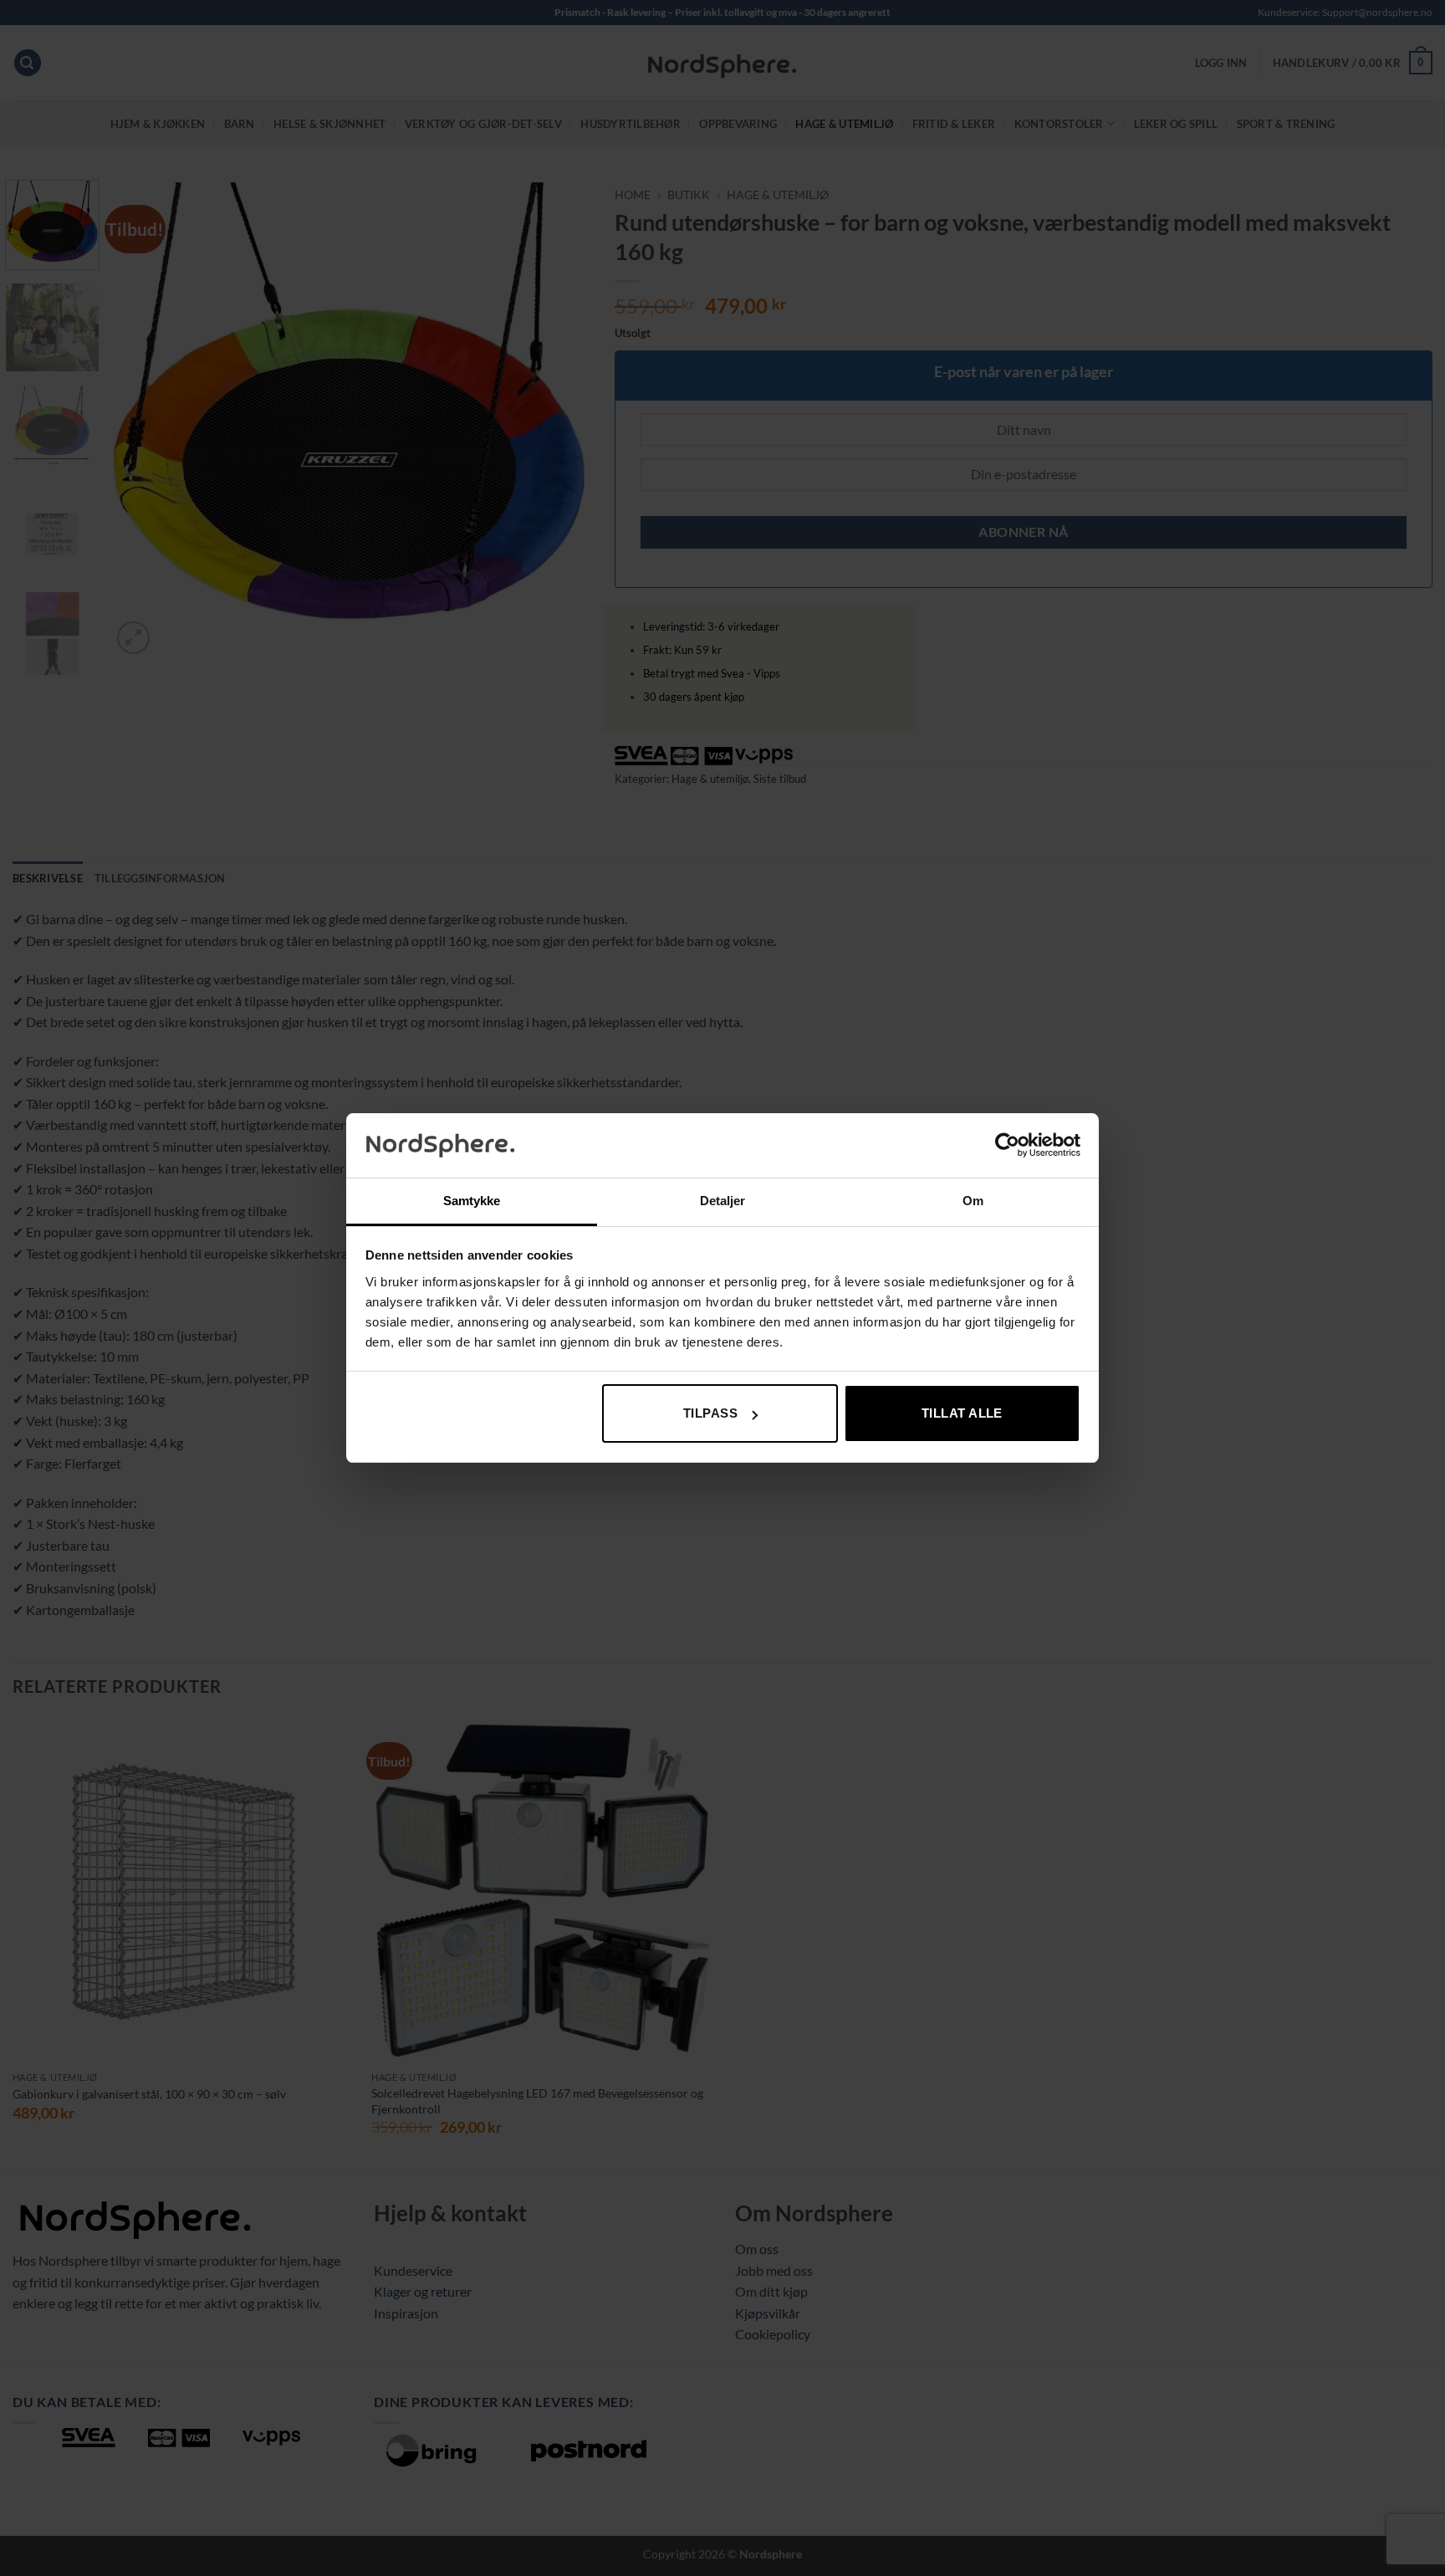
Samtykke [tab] (472, 1201)
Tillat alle (962, 1413)
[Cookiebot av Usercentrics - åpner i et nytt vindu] (1007, 1145)
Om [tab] (973, 1201)
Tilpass (710, 1413)
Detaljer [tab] (723, 1201)
